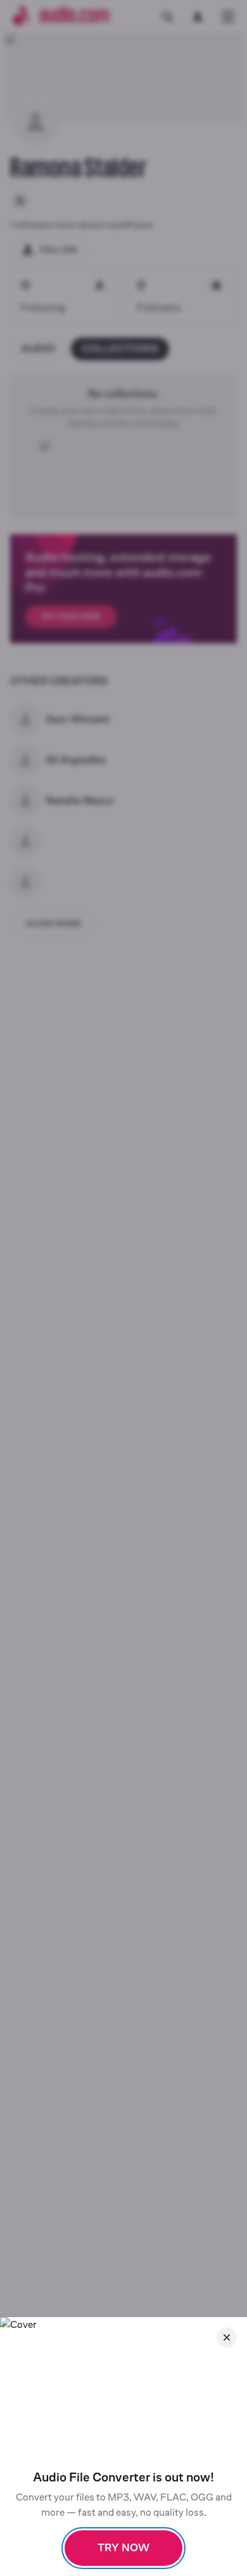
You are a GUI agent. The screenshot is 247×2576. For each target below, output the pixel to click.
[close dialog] (227, 2337)
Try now (123, 2548)
